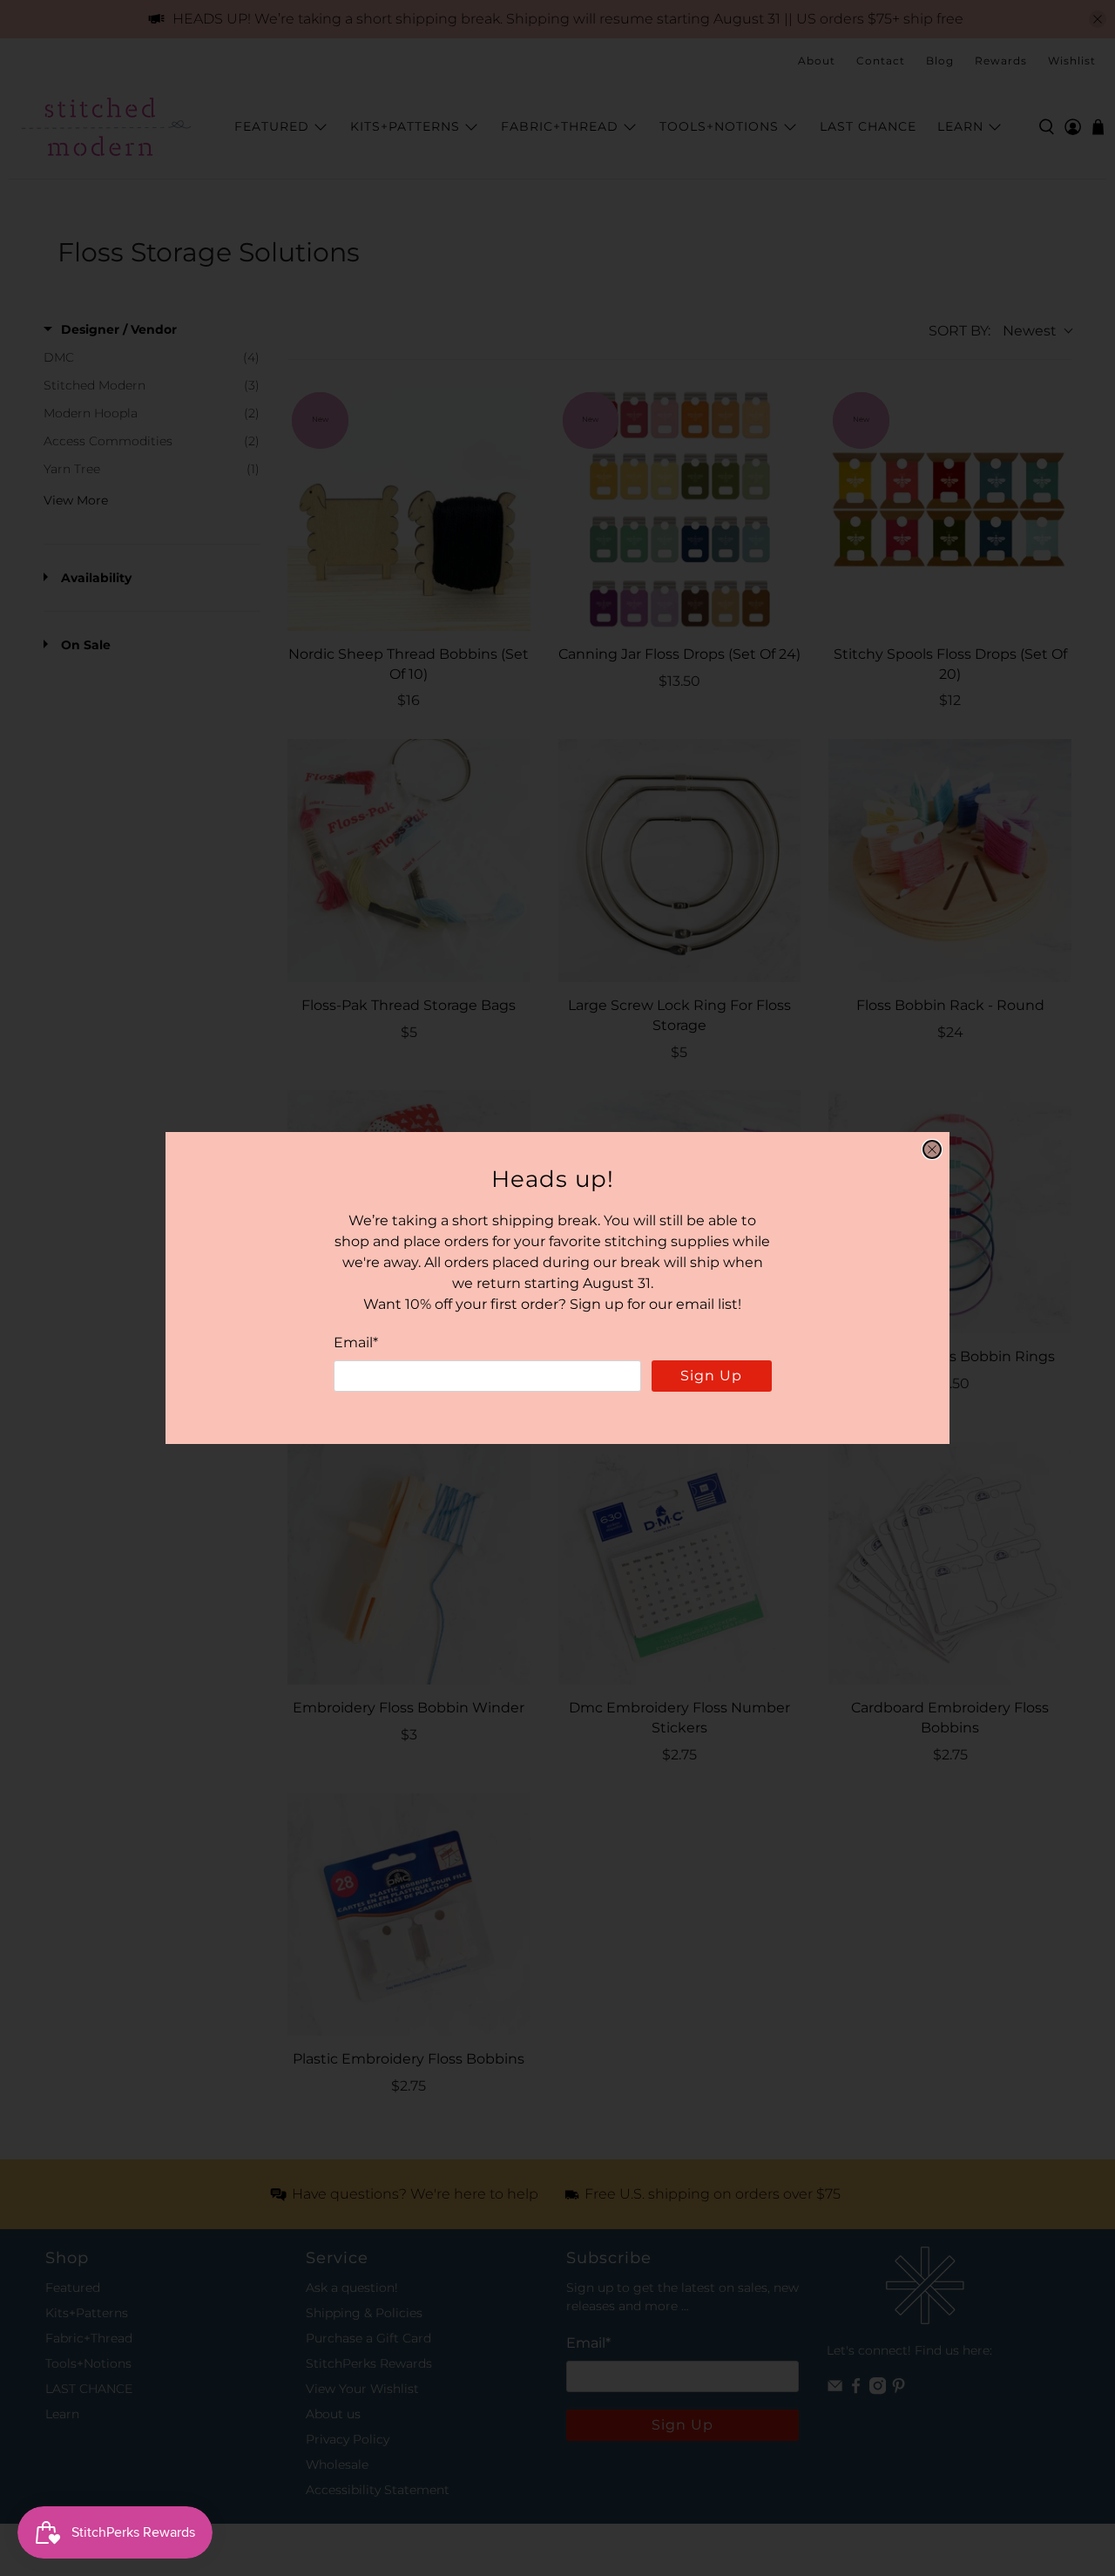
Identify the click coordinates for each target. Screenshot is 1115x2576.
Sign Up (711, 1376)
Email (356, 1342)
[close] (932, 1149)
